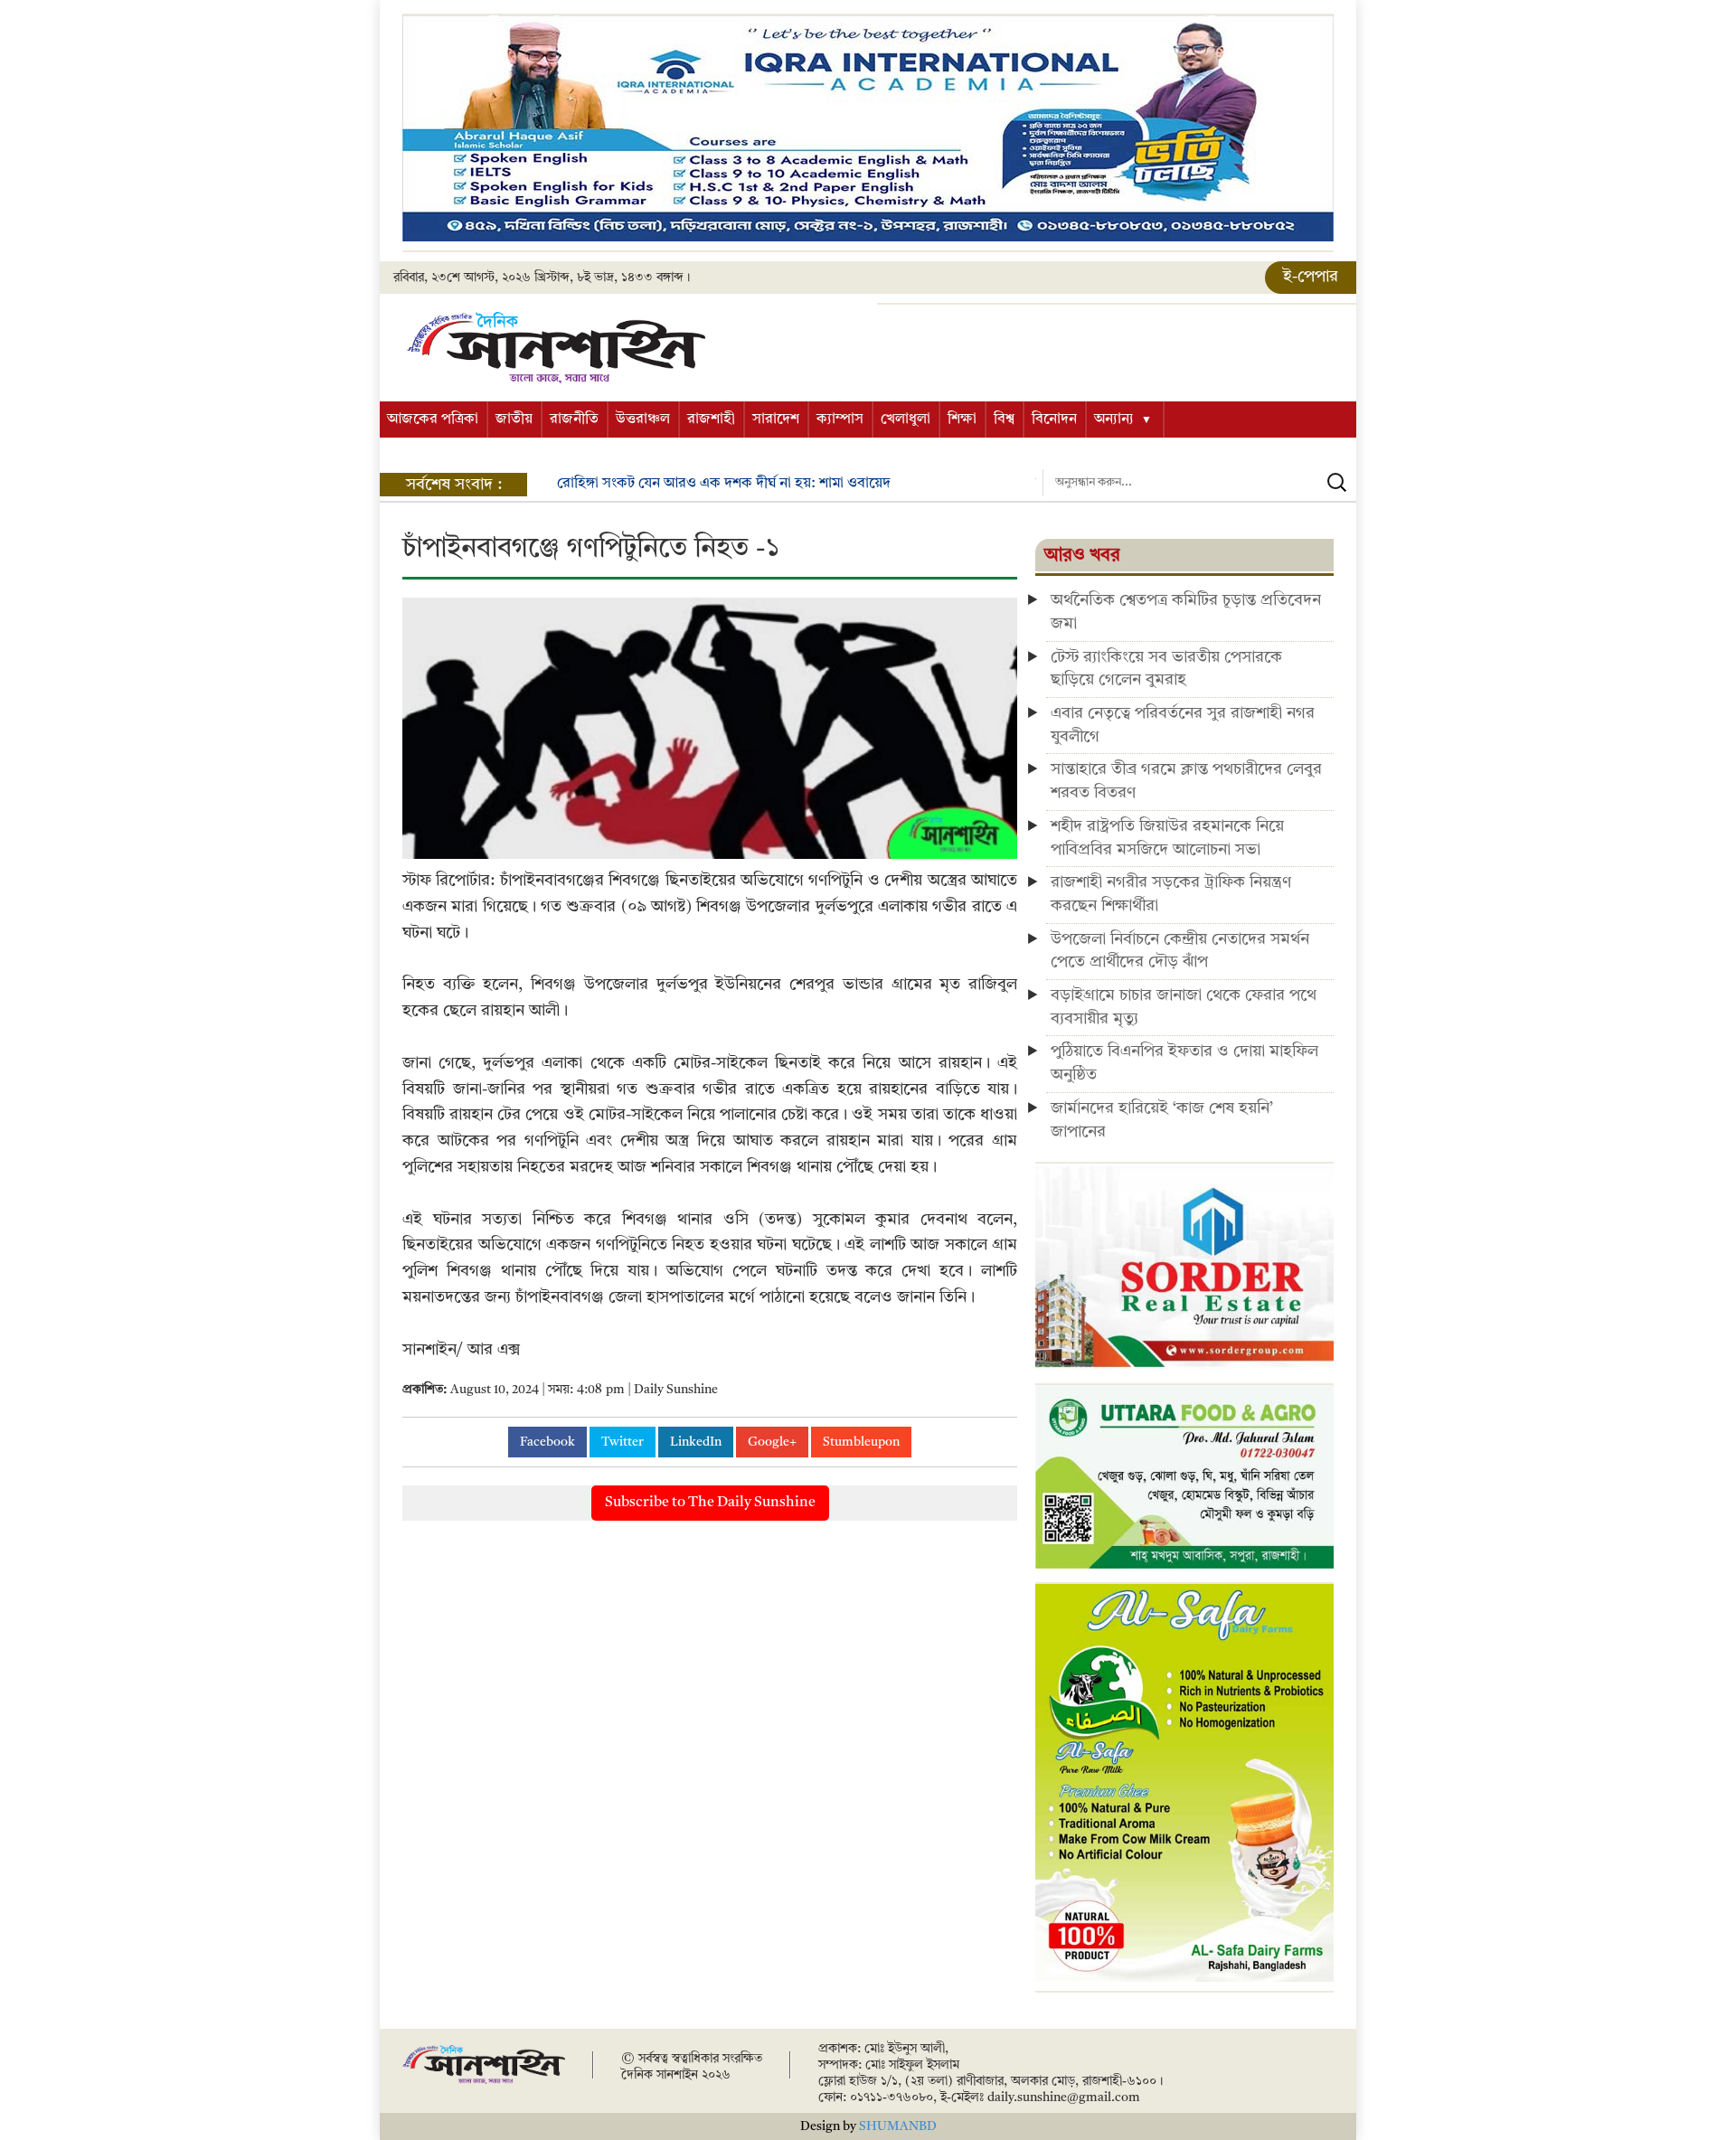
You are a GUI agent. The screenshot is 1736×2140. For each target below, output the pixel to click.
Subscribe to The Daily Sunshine (710, 1503)
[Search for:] (1199, 483)
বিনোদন (1054, 420)
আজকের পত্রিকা (433, 420)
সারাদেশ (776, 420)
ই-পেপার (1311, 277)
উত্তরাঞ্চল (643, 420)
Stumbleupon (861, 1442)
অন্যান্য (1114, 420)
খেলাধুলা (906, 420)
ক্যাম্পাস (840, 420)
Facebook (547, 1442)
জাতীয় (514, 420)
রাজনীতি (574, 420)
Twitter (623, 1442)
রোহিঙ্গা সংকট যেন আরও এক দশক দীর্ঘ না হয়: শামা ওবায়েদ (724, 484)
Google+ (772, 1442)
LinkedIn (696, 1442)
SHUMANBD (898, 2126)
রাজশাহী (711, 420)
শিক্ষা (962, 420)
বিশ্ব (1004, 420)
